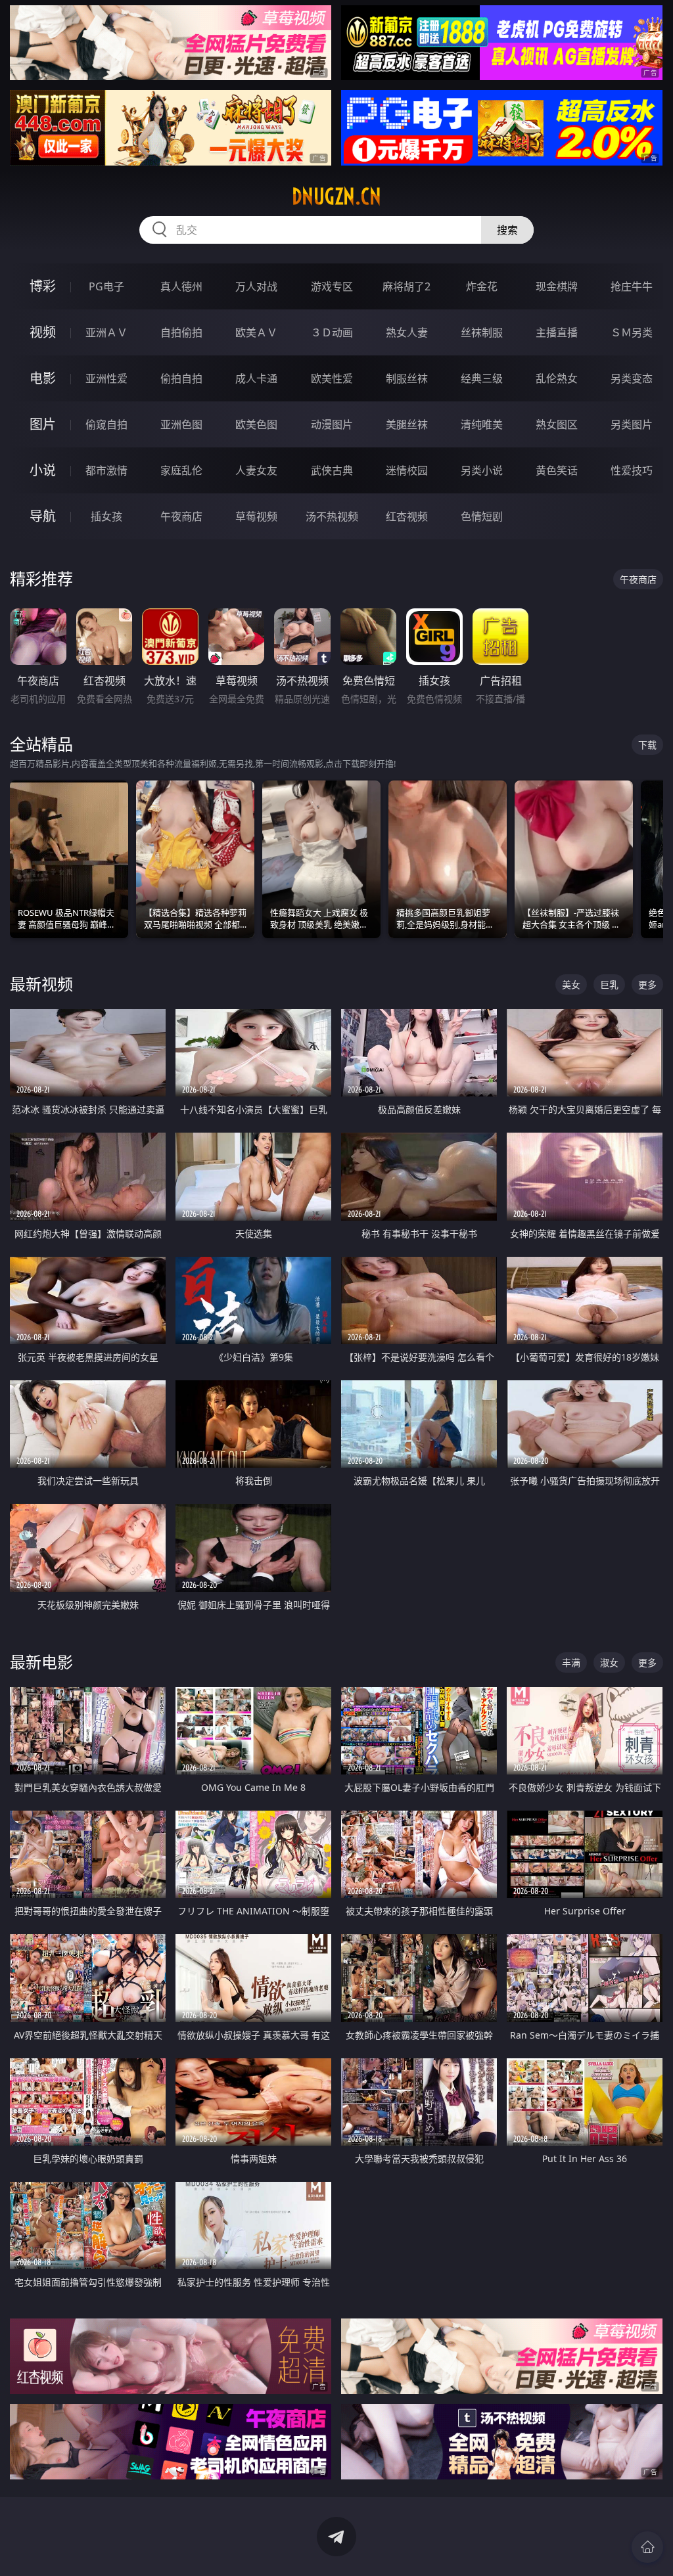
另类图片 (632, 424)
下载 (647, 745)
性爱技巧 (632, 470)
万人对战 (256, 286)
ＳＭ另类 (632, 332)
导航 (43, 516)
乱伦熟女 (557, 378)
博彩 (43, 286)
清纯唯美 (482, 424)
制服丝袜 (407, 378)
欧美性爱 (332, 378)
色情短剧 (482, 516)
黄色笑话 (557, 470)
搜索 (507, 230)
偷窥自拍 (106, 424)
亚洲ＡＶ (106, 332)
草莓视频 (256, 516)
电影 (43, 378)
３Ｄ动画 (332, 332)
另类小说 (482, 470)
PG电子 (106, 286)
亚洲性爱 (106, 378)
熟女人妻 (407, 332)
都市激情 (106, 470)
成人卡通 (256, 378)
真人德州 (181, 286)
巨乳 (609, 984)
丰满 (571, 1662)
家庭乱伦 (181, 470)
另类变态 (632, 378)
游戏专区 (332, 286)
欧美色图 (256, 424)
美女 (571, 984)
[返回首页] (647, 2547)
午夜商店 (181, 516)
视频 (43, 332)
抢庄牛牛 (632, 286)
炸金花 (482, 286)
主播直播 (557, 332)
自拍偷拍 (181, 332)
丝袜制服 (482, 332)
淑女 (609, 1662)
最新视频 (41, 984)
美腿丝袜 (407, 424)
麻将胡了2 (406, 286)
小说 (43, 470)
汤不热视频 (332, 516)
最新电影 (41, 1662)
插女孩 (106, 516)
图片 (43, 424)
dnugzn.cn (336, 196)
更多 (647, 984)
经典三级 (482, 378)
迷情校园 (407, 470)
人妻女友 (256, 470)
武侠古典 (332, 470)
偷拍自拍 (181, 378)
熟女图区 (557, 424)
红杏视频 (407, 516)
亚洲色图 (181, 424)
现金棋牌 (557, 286)
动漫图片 (332, 424)
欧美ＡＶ (256, 332)
